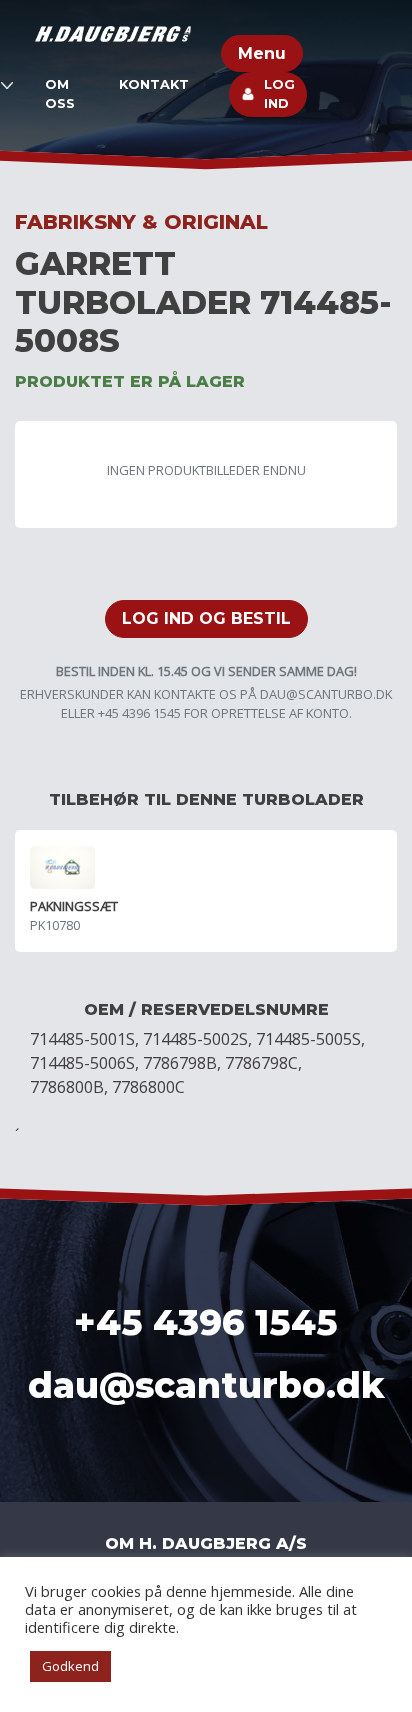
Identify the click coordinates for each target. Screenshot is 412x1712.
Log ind (279, 94)
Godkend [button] (70, 1666)
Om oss (60, 94)
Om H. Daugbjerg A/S (206, 1543)
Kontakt (154, 84)
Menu (262, 53)
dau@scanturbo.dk (326, 694)
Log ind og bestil (206, 618)
